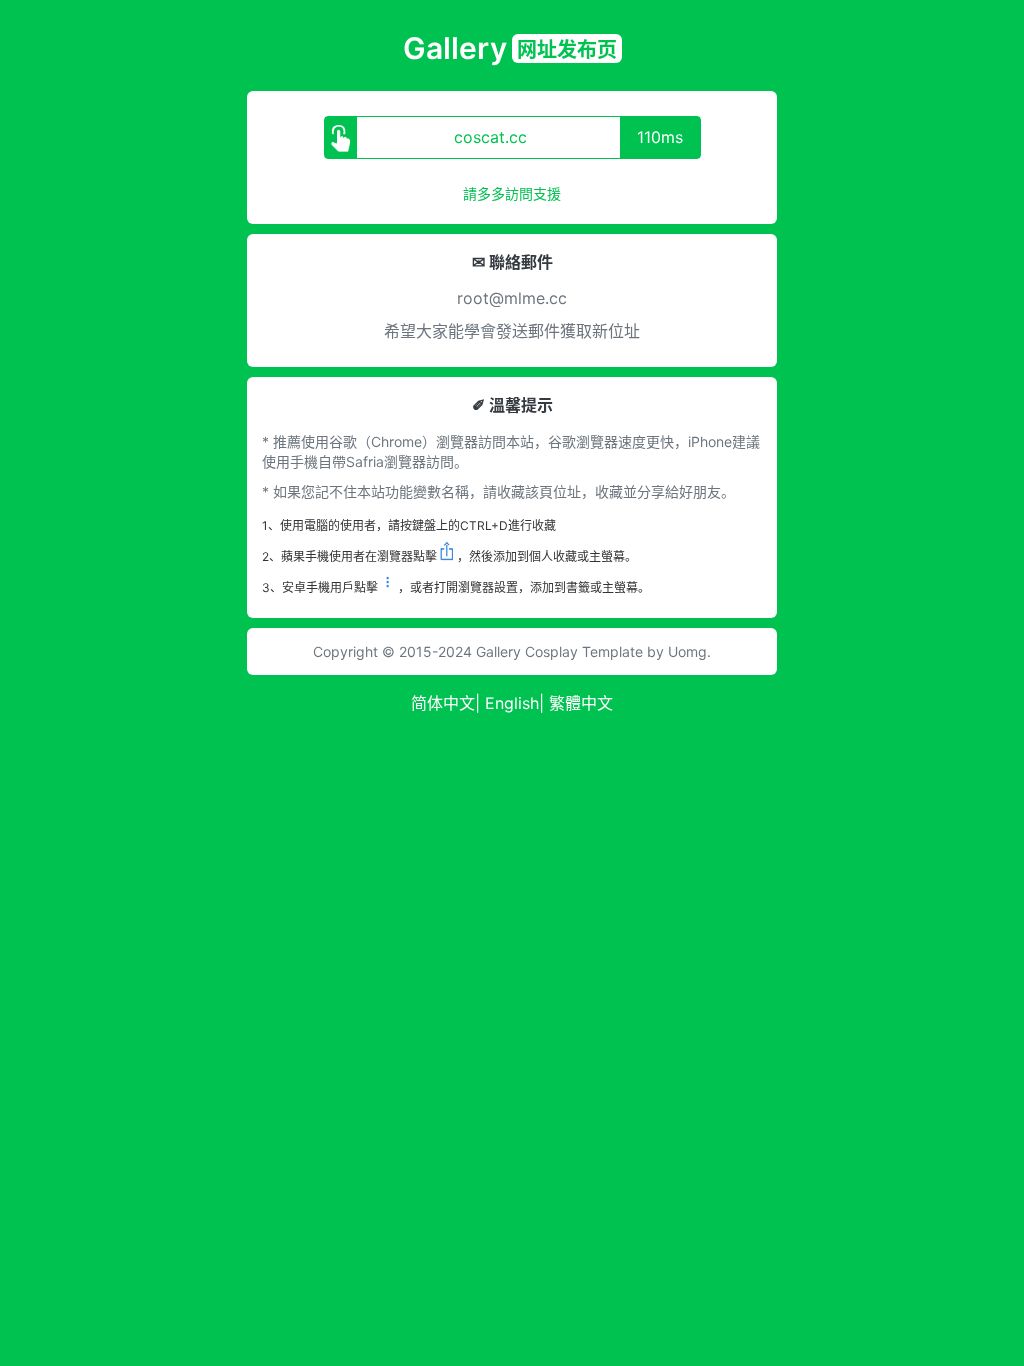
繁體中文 (581, 703)
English (512, 703)
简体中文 (443, 703)
